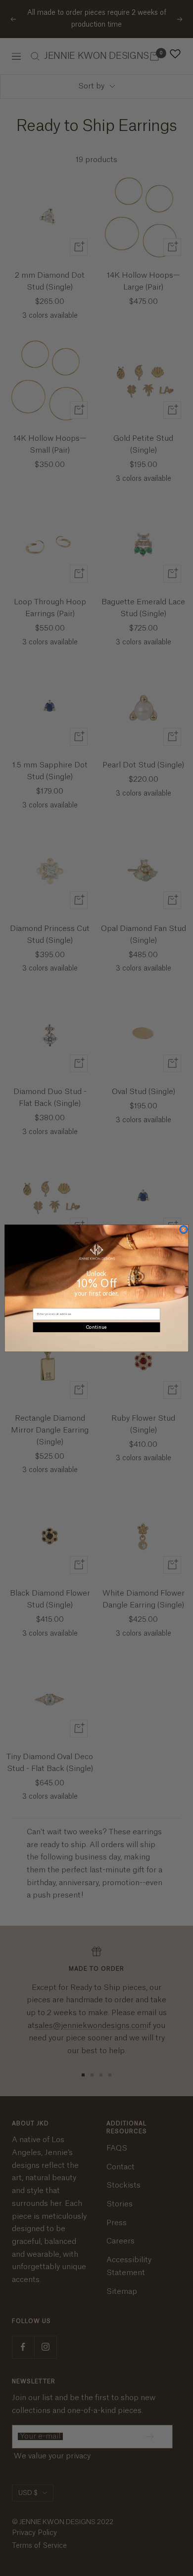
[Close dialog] (183, 1229)
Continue (96, 1327)
